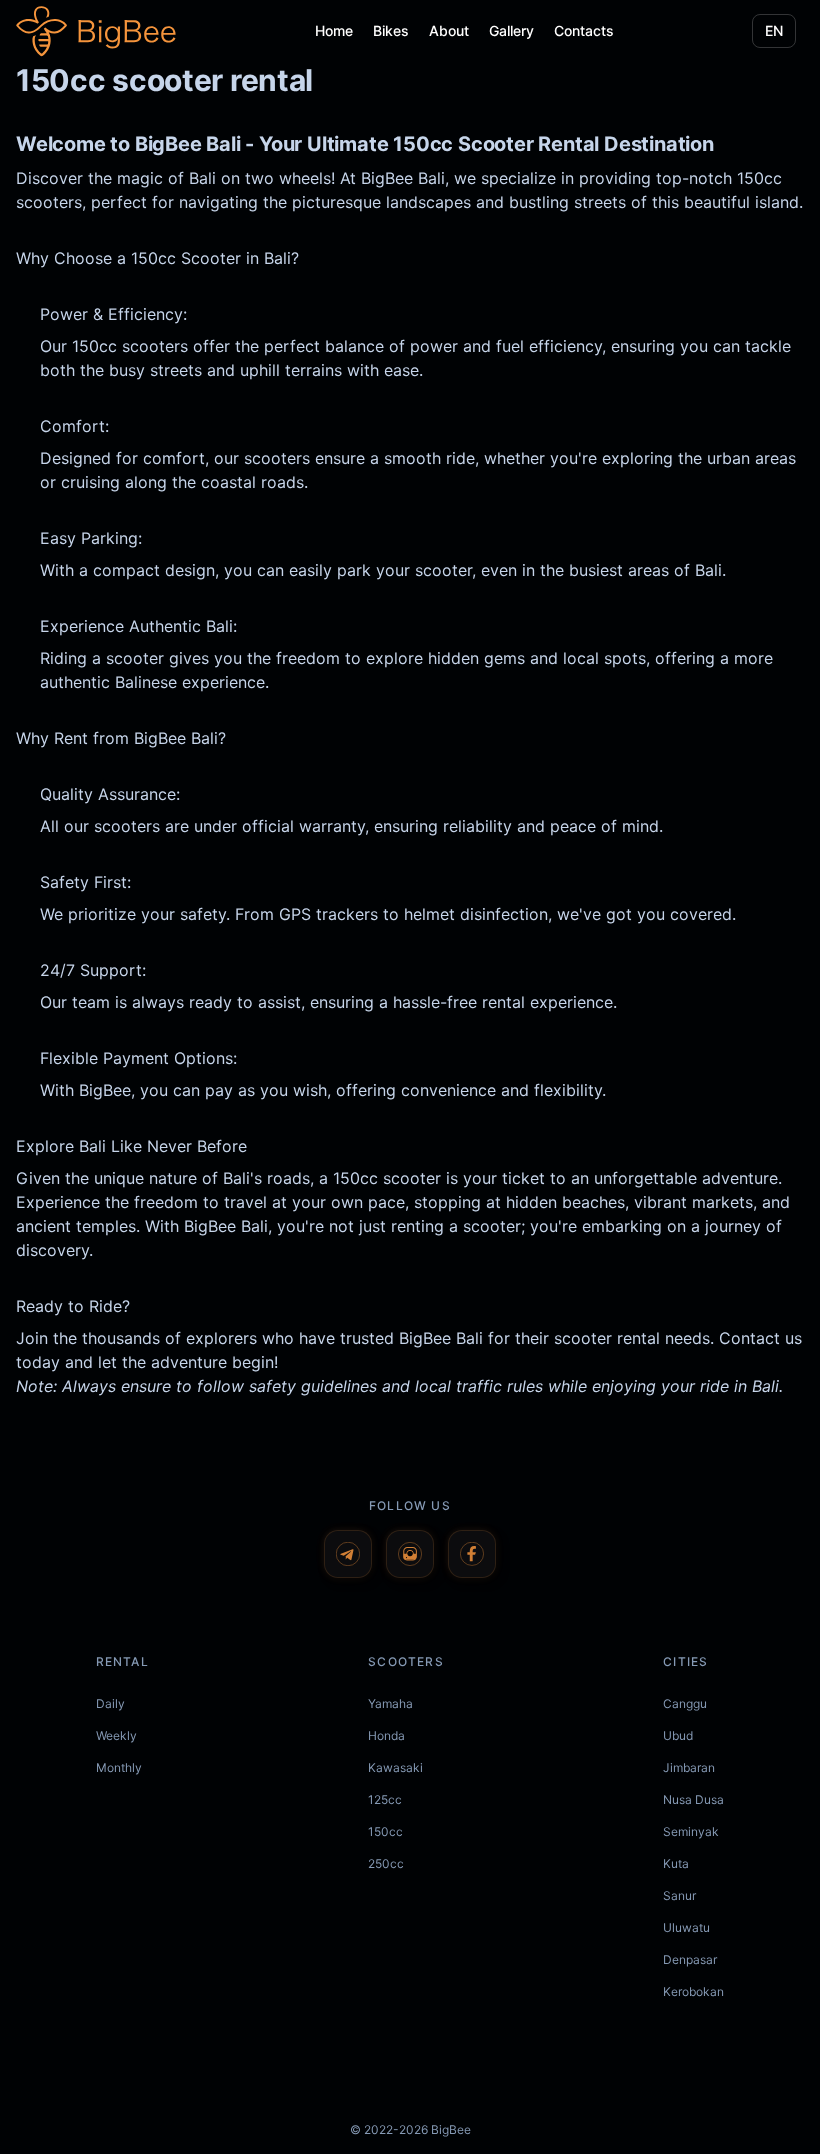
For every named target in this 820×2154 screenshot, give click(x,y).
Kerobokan (693, 1991)
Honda (386, 1735)
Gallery (511, 30)
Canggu (685, 1703)
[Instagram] (410, 1554)
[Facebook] (472, 1554)
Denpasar (690, 1959)
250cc (386, 1863)
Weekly (116, 1735)
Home (334, 30)
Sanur (679, 1895)
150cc (385, 1831)
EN (774, 30)
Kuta (676, 1863)
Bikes (391, 30)
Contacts (584, 30)
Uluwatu (686, 1927)
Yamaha (390, 1703)
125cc (385, 1799)
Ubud (678, 1735)
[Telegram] (348, 1554)
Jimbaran (689, 1767)
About (449, 30)
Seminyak (691, 1831)
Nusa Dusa (693, 1799)
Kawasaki (395, 1767)
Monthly (119, 1767)
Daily (110, 1703)
